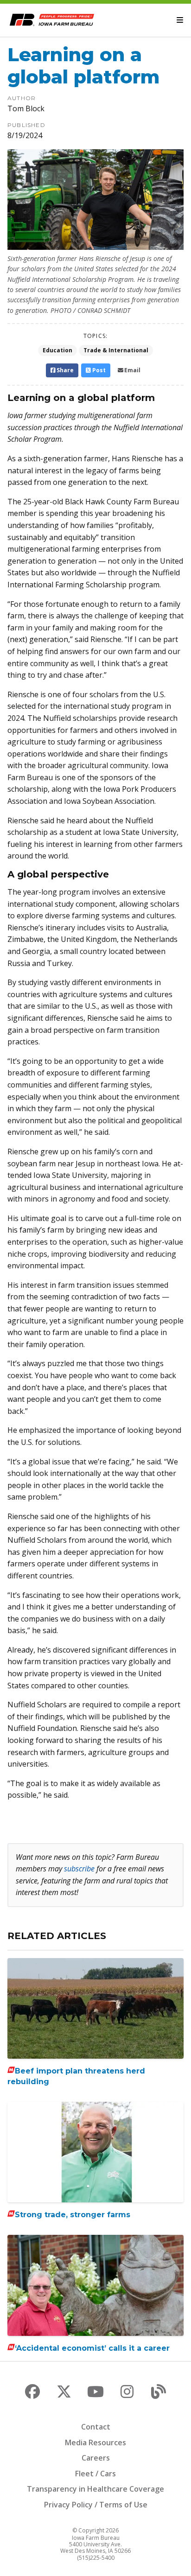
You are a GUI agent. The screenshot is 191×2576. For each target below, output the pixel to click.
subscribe (79, 1869)
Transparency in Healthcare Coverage (95, 2489)
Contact (96, 2427)
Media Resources (95, 2442)
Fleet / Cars (95, 2474)
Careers (96, 2458)
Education (57, 350)
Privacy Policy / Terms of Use (96, 2505)
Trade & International (116, 350)
